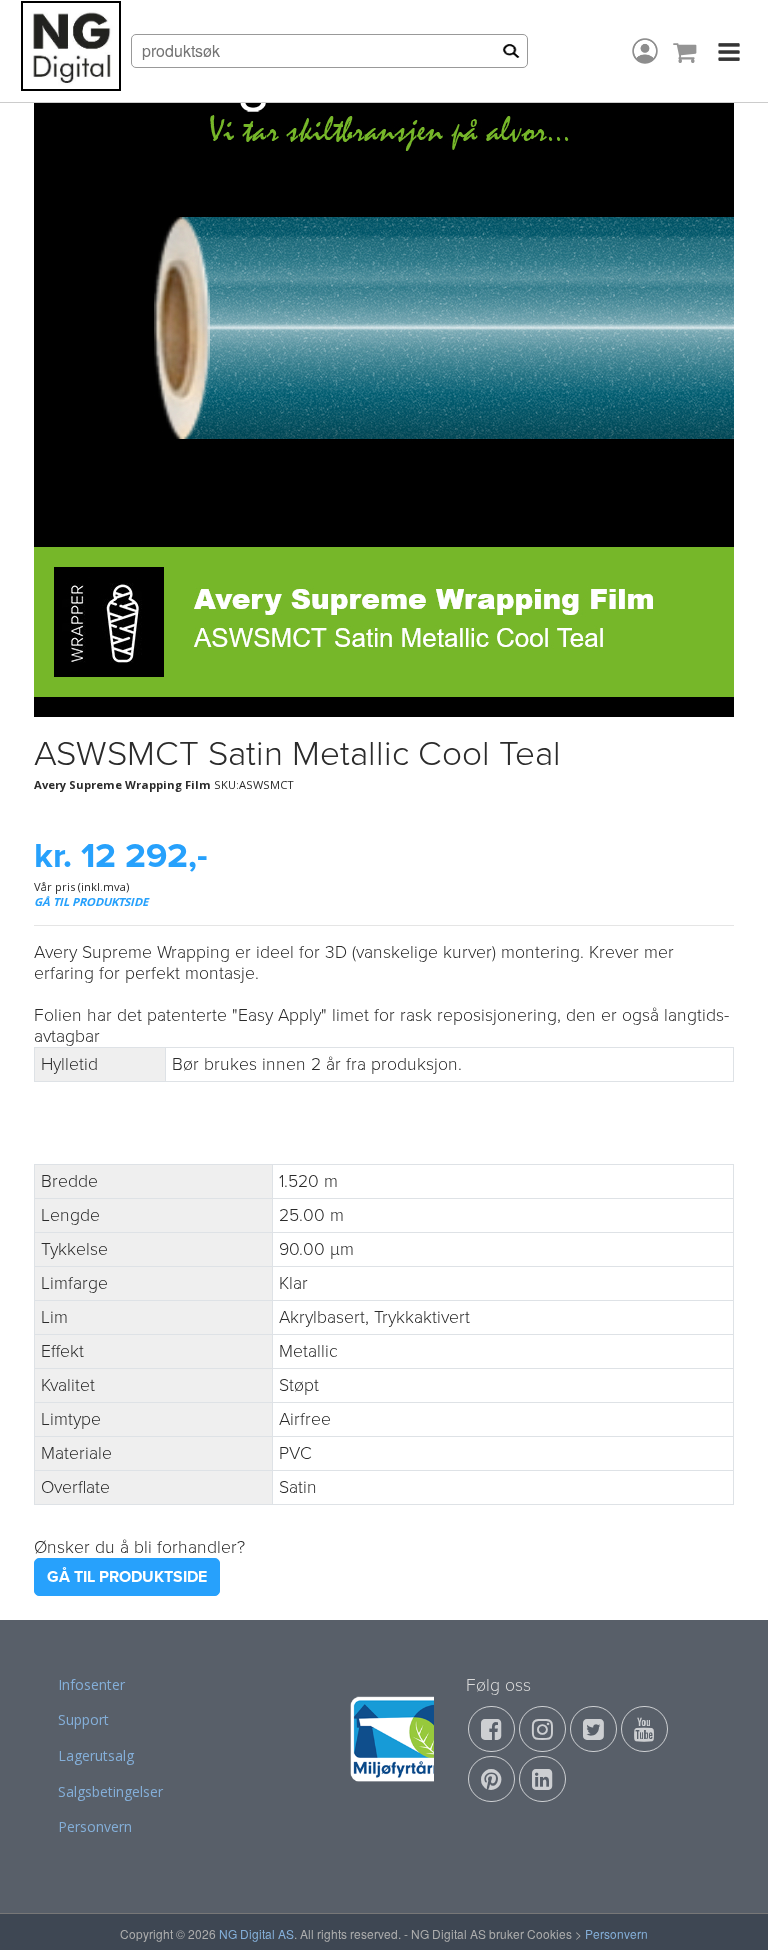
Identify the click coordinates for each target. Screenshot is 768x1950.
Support (83, 1719)
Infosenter (91, 1684)
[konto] (645, 51)
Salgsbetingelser (110, 1791)
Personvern (95, 1826)
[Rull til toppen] (727, 1909)
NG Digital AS (256, 1933)
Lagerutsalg (96, 1755)
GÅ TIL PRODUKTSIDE (91, 901)
